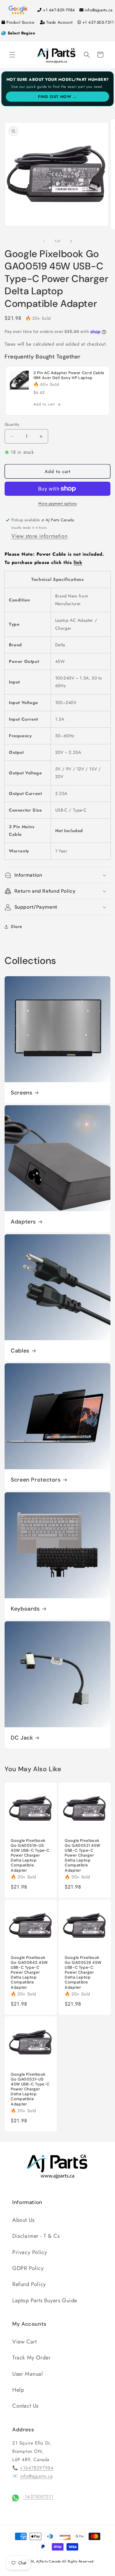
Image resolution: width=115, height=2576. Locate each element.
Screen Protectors (36, 1480)
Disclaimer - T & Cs (36, 2236)
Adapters (23, 1222)
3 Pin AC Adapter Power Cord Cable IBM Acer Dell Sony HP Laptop (69, 375)
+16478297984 (37, 2468)
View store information (39, 536)
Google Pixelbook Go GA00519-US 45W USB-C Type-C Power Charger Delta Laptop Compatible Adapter (30, 1855)
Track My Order (31, 2358)
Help (18, 2390)
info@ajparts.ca (98, 10)
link (78, 562)
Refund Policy (29, 2284)
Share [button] (16, 926)
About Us (23, 2220)
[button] (12, 55)
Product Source (20, 22)
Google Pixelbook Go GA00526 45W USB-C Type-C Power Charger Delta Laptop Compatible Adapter (83, 1972)
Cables (20, 1351)
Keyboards (25, 1609)
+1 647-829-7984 (59, 10)
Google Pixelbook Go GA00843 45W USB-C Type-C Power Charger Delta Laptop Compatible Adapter (29, 1972)
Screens (21, 1093)
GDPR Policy (28, 2268)
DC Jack (22, 1738)
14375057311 (38, 2497)
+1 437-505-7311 (98, 22)
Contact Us (25, 2406)
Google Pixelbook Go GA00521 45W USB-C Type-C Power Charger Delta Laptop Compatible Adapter (82, 1855)
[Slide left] (44, 241)
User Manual (28, 2374)
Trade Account (59, 22)
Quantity (12, 424)
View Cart (24, 2342)
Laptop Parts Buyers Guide (45, 2300)
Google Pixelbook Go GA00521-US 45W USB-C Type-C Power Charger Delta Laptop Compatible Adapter (30, 2089)
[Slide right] (71, 241)
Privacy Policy (30, 2252)
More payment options (57, 503)
